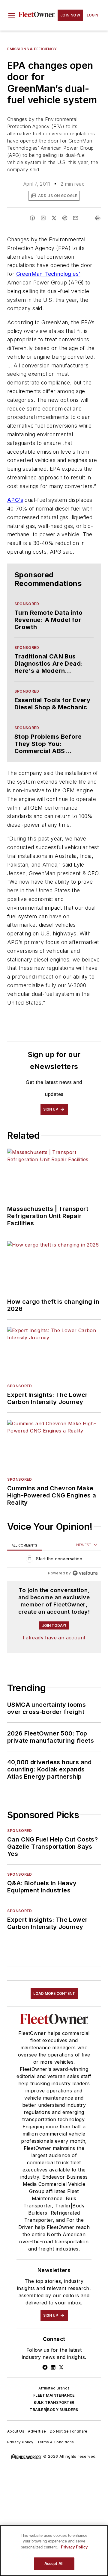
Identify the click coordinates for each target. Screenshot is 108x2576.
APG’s (15, 500)
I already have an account (54, 1638)
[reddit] (65, 218)
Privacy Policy (20, 2442)
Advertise (37, 2431)
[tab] (25, 1545)
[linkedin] (43, 218)
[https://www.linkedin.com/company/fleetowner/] (53, 2367)
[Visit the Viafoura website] (85, 1573)
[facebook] (32, 218)
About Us (16, 2431)
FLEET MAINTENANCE (54, 2395)
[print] (98, 218)
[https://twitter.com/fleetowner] (61, 2367)
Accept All (54, 2564)
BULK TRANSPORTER (54, 2402)
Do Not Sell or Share (69, 2431)
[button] (12, 15)
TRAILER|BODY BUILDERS (54, 2410)
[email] (76, 218)
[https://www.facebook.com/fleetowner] (45, 2367)
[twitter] (54, 218)
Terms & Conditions (56, 2442)
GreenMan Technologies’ (48, 274)
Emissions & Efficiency (32, 49)
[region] (54, 1560)
